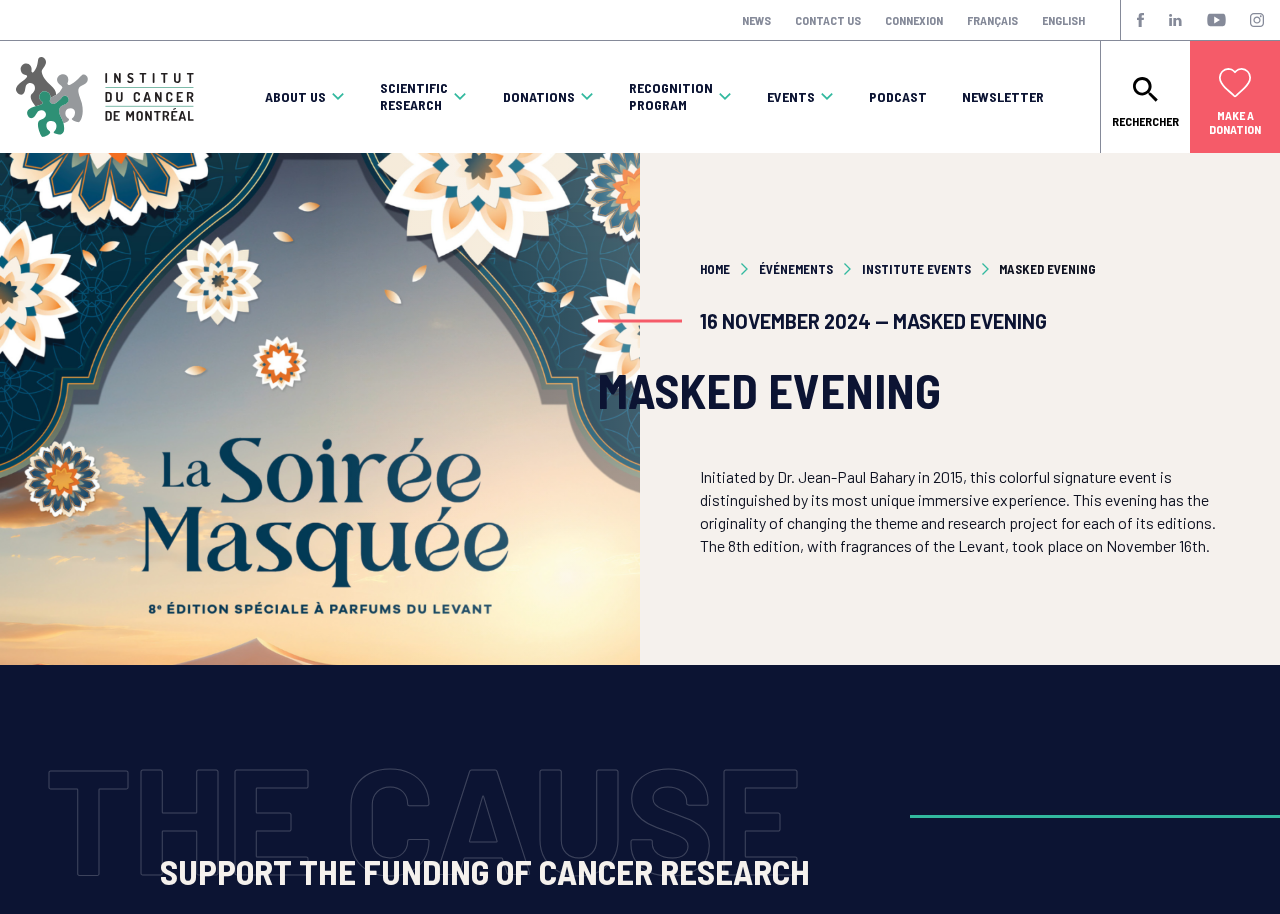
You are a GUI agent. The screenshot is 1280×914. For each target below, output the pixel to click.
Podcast (898, 97)
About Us (295, 97)
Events (791, 97)
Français (992, 20)
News (756, 20)
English (1063, 20)
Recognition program (671, 96)
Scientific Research (414, 96)
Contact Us (828, 20)
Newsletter (1003, 97)
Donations (539, 97)
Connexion (914, 20)
